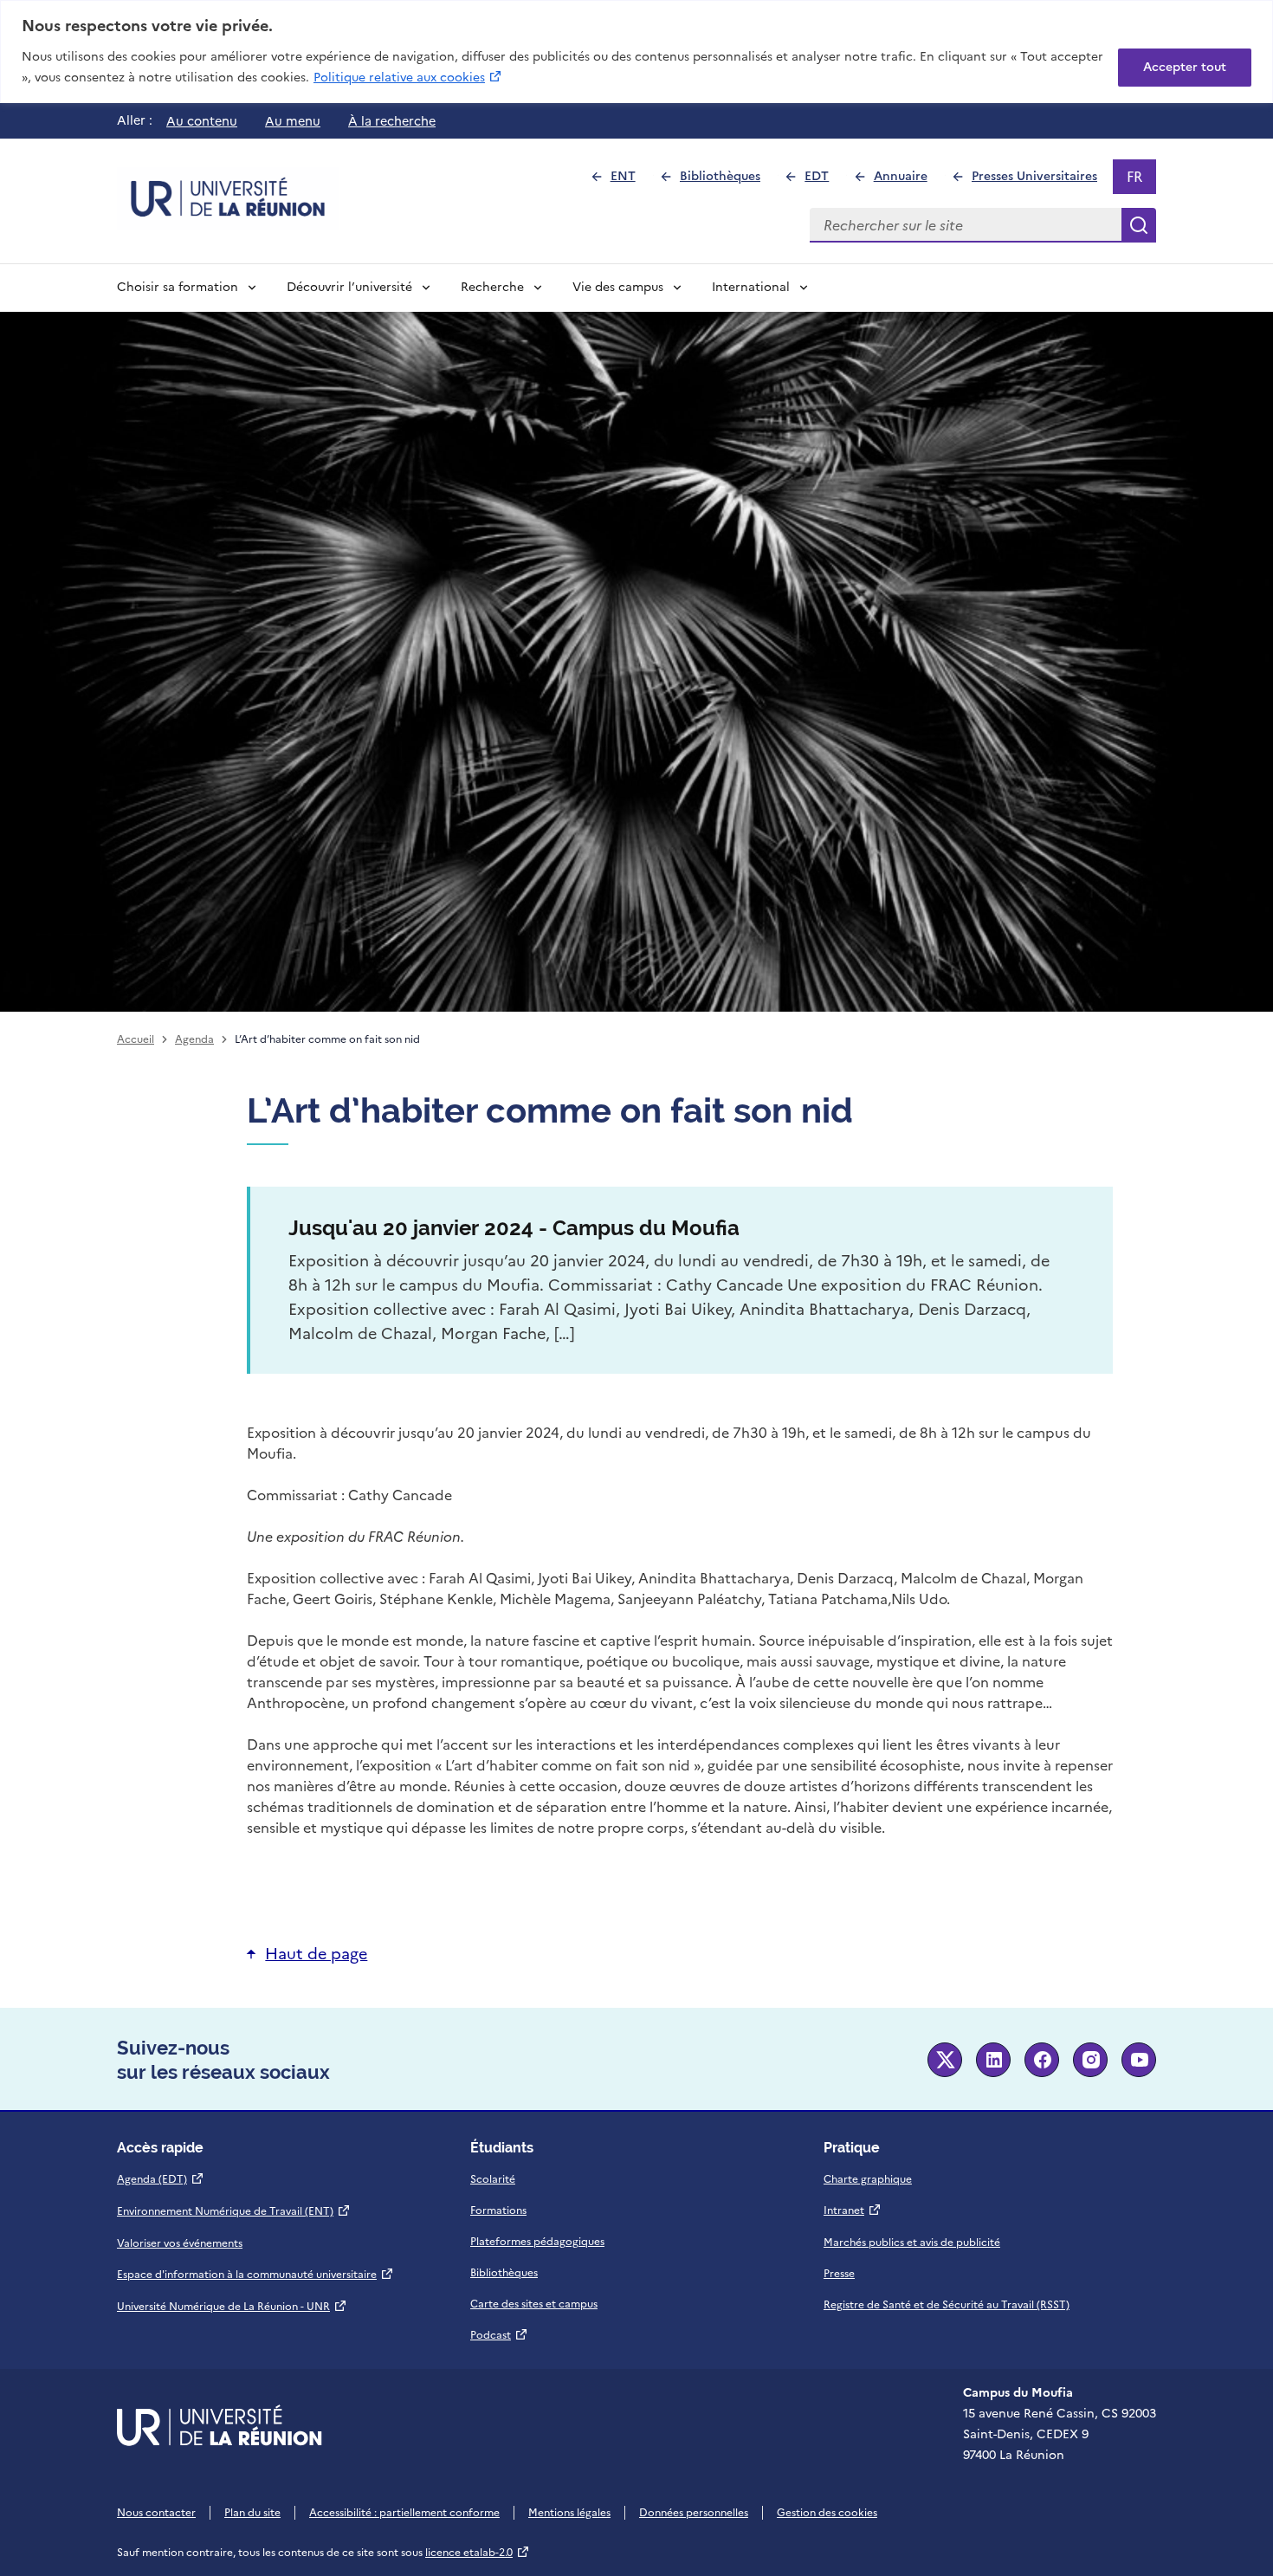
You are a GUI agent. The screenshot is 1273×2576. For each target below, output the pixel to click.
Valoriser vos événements (180, 2243)
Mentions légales (569, 2513)
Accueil (136, 1039)
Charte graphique (868, 2179)
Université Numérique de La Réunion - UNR (232, 2307)
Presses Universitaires (1042, 181)
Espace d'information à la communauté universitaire (255, 2275)
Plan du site (252, 2513)
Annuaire (908, 181)
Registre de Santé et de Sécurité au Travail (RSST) (947, 2305)
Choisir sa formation (178, 287)
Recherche (492, 287)
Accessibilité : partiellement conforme (404, 2513)
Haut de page (316, 1954)
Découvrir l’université (349, 287)
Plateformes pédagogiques (537, 2242)
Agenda (194, 1039)
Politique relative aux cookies (408, 77)
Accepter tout (1185, 67)
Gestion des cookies (827, 2513)
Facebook (1042, 2060)
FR (1141, 180)
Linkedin (993, 2060)
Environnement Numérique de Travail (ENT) (234, 2211)
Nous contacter (156, 2513)
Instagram (1090, 2060)
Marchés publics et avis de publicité (912, 2243)
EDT (824, 181)
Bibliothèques (727, 181)
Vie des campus (618, 287)
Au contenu (202, 121)
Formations (498, 2210)
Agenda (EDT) (161, 2179)
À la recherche (392, 121)
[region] (636, 52)
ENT (630, 181)
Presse (839, 2274)
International (751, 287)
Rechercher (1139, 225)
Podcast (499, 2335)
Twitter (945, 2060)
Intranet (853, 2210)
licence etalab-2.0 (478, 2553)
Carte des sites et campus (534, 2304)
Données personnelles (694, 2513)
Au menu (293, 121)
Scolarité (493, 2179)
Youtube (1139, 2060)
